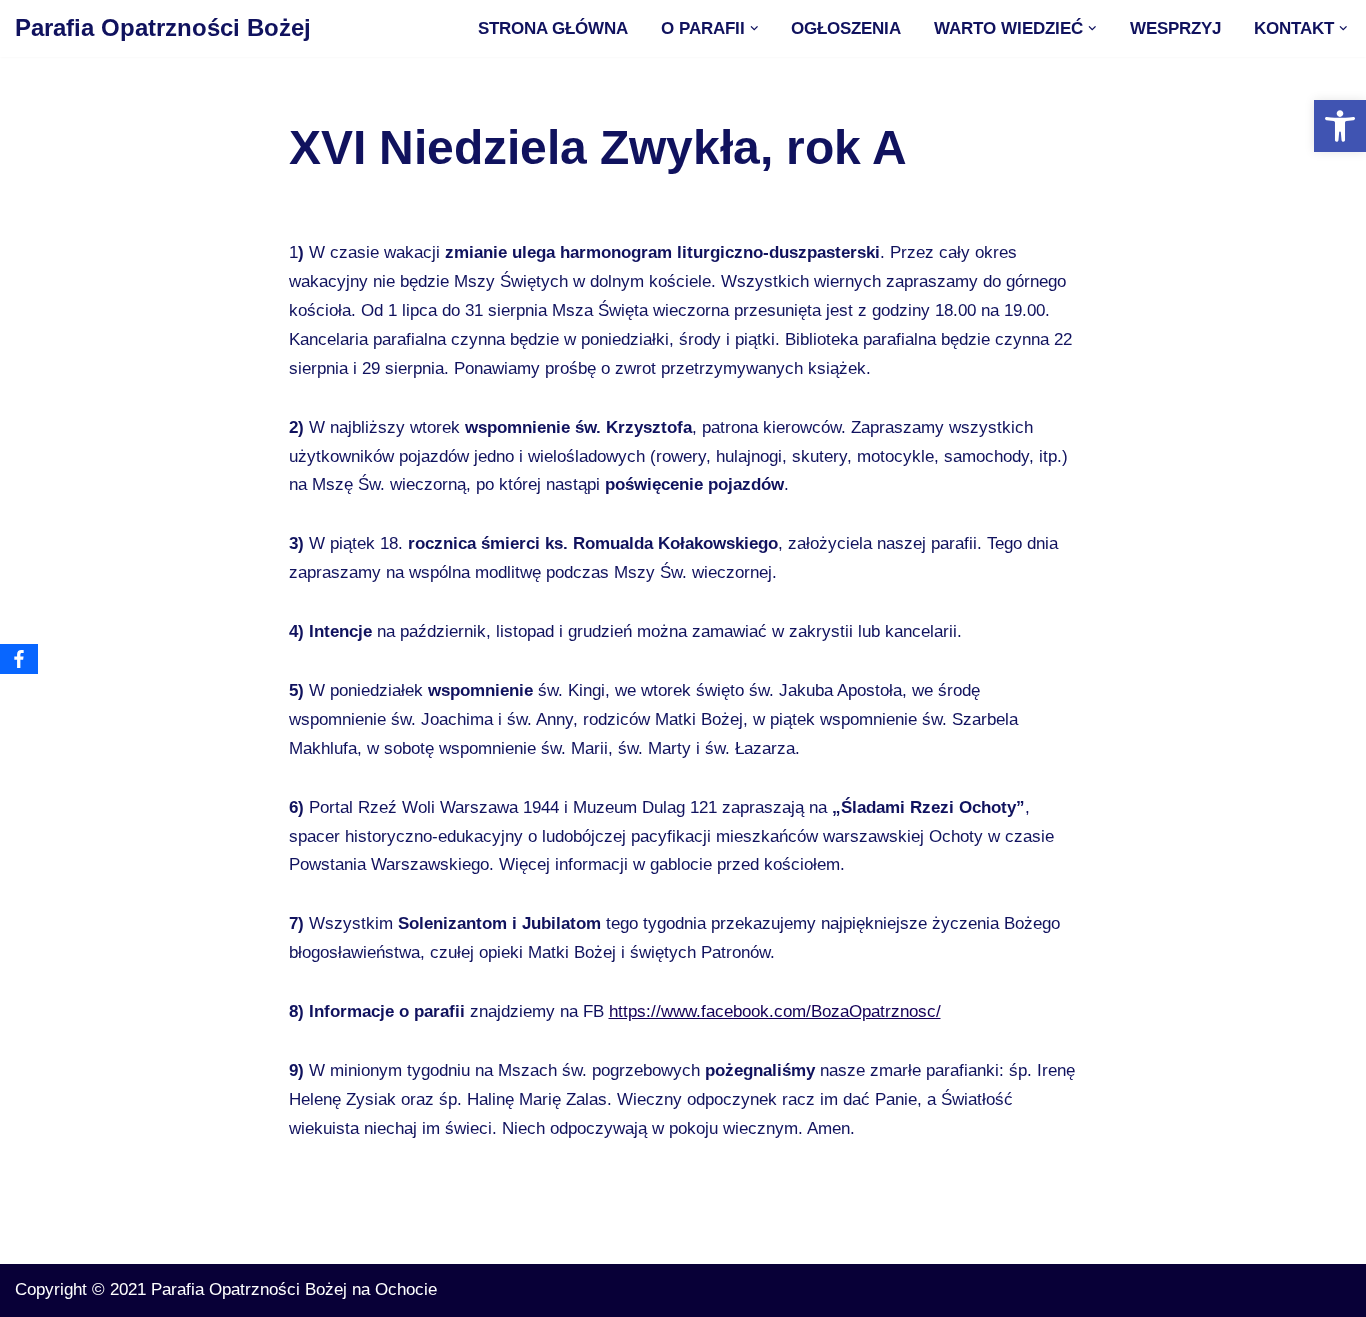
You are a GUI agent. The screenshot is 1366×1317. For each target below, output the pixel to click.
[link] (1340, 126)
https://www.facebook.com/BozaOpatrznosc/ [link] (775, 1011)
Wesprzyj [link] (1175, 28)
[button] (754, 28)
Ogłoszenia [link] (846, 28)
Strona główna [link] (553, 28)
